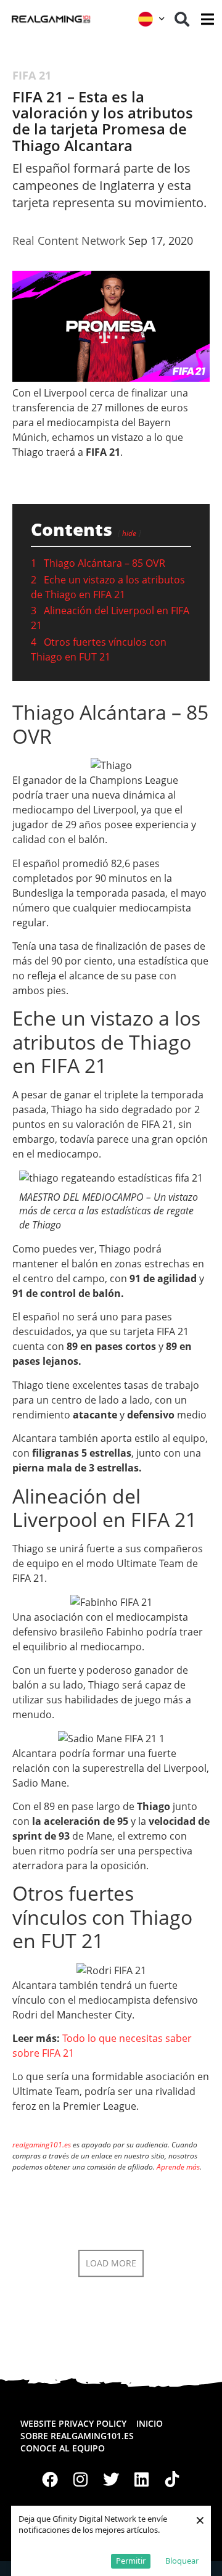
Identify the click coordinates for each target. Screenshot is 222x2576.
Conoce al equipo (63, 2448)
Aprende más (178, 2167)
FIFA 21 (32, 75)
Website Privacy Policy (73, 2423)
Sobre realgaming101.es (77, 2436)
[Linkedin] (142, 2480)
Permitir (131, 2561)
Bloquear (182, 2561)
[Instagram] (81, 2480)
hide (129, 533)
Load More (111, 2263)
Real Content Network (69, 241)
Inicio (150, 2423)
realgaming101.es (42, 2145)
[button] (182, 19)
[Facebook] (50, 2480)
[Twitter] (111, 2480)
